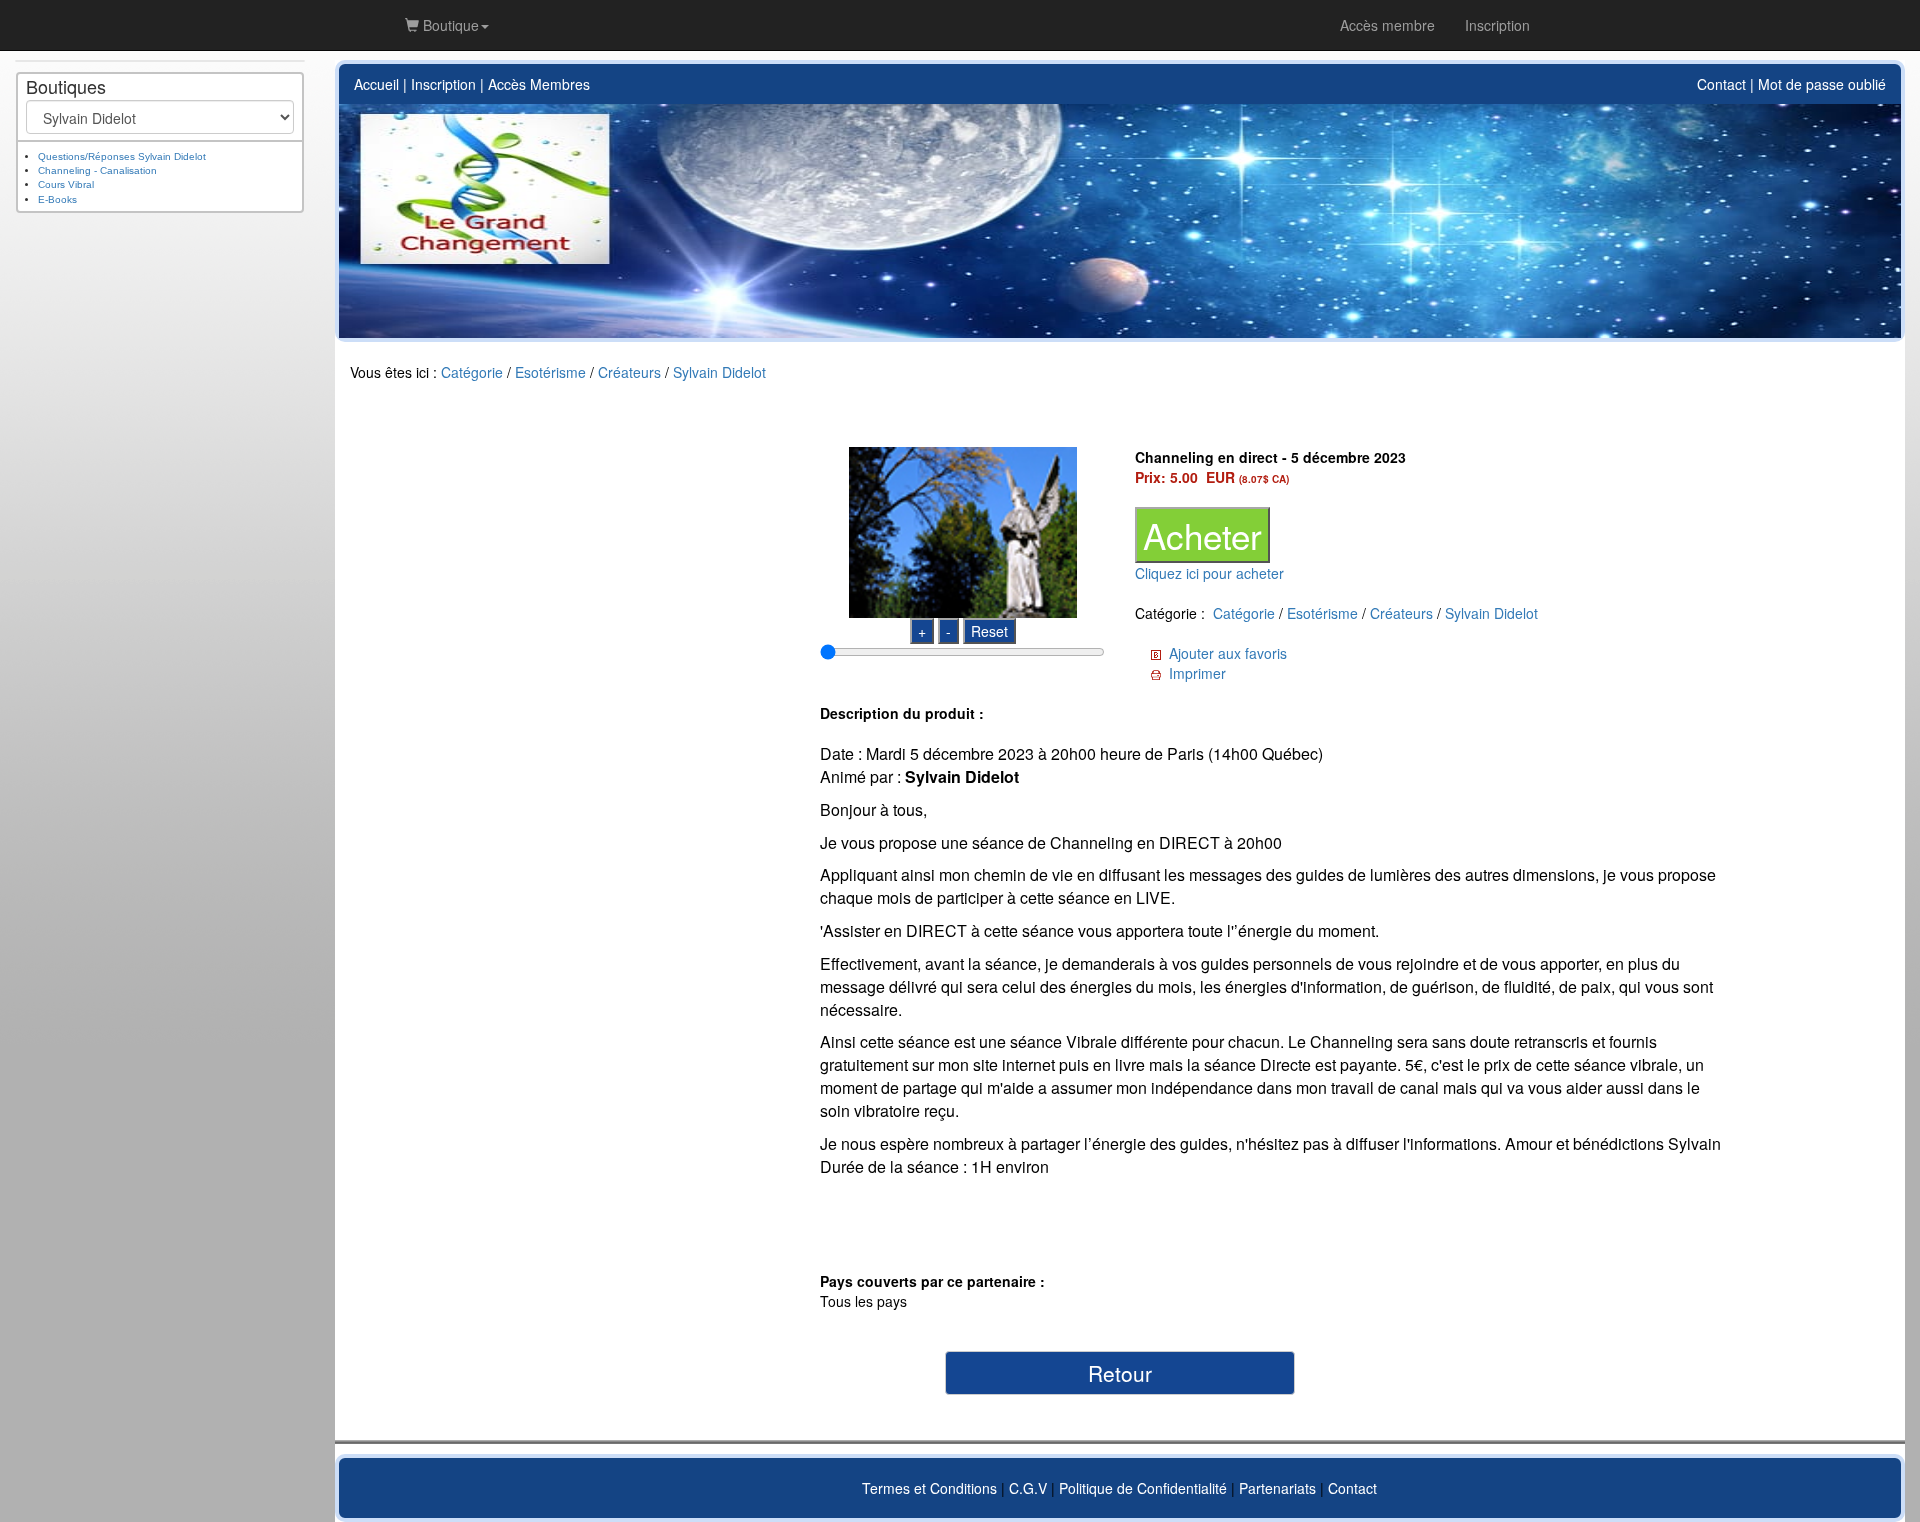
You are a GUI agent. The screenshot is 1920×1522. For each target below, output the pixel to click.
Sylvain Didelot (719, 372)
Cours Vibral (66, 184)
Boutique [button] (449, 25)
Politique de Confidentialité (1143, 1488)
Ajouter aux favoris (1228, 653)
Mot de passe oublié (1822, 84)
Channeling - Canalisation (97, 170)
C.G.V (1028, 1488)
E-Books (57, 199)
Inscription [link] (1497, 25)
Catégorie (472, 372)
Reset (989, 631)
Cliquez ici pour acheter (1209, 573)
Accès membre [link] (1387, 25)
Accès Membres (539, 84)
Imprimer (1197, 673)
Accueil (376, 84)
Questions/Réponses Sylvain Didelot (122, 156)
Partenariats (1277, 1488)
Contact (1721, 84)
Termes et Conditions (929, 1488)
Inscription (443, 84)
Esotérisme (550, 372)
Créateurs (629, 372)
